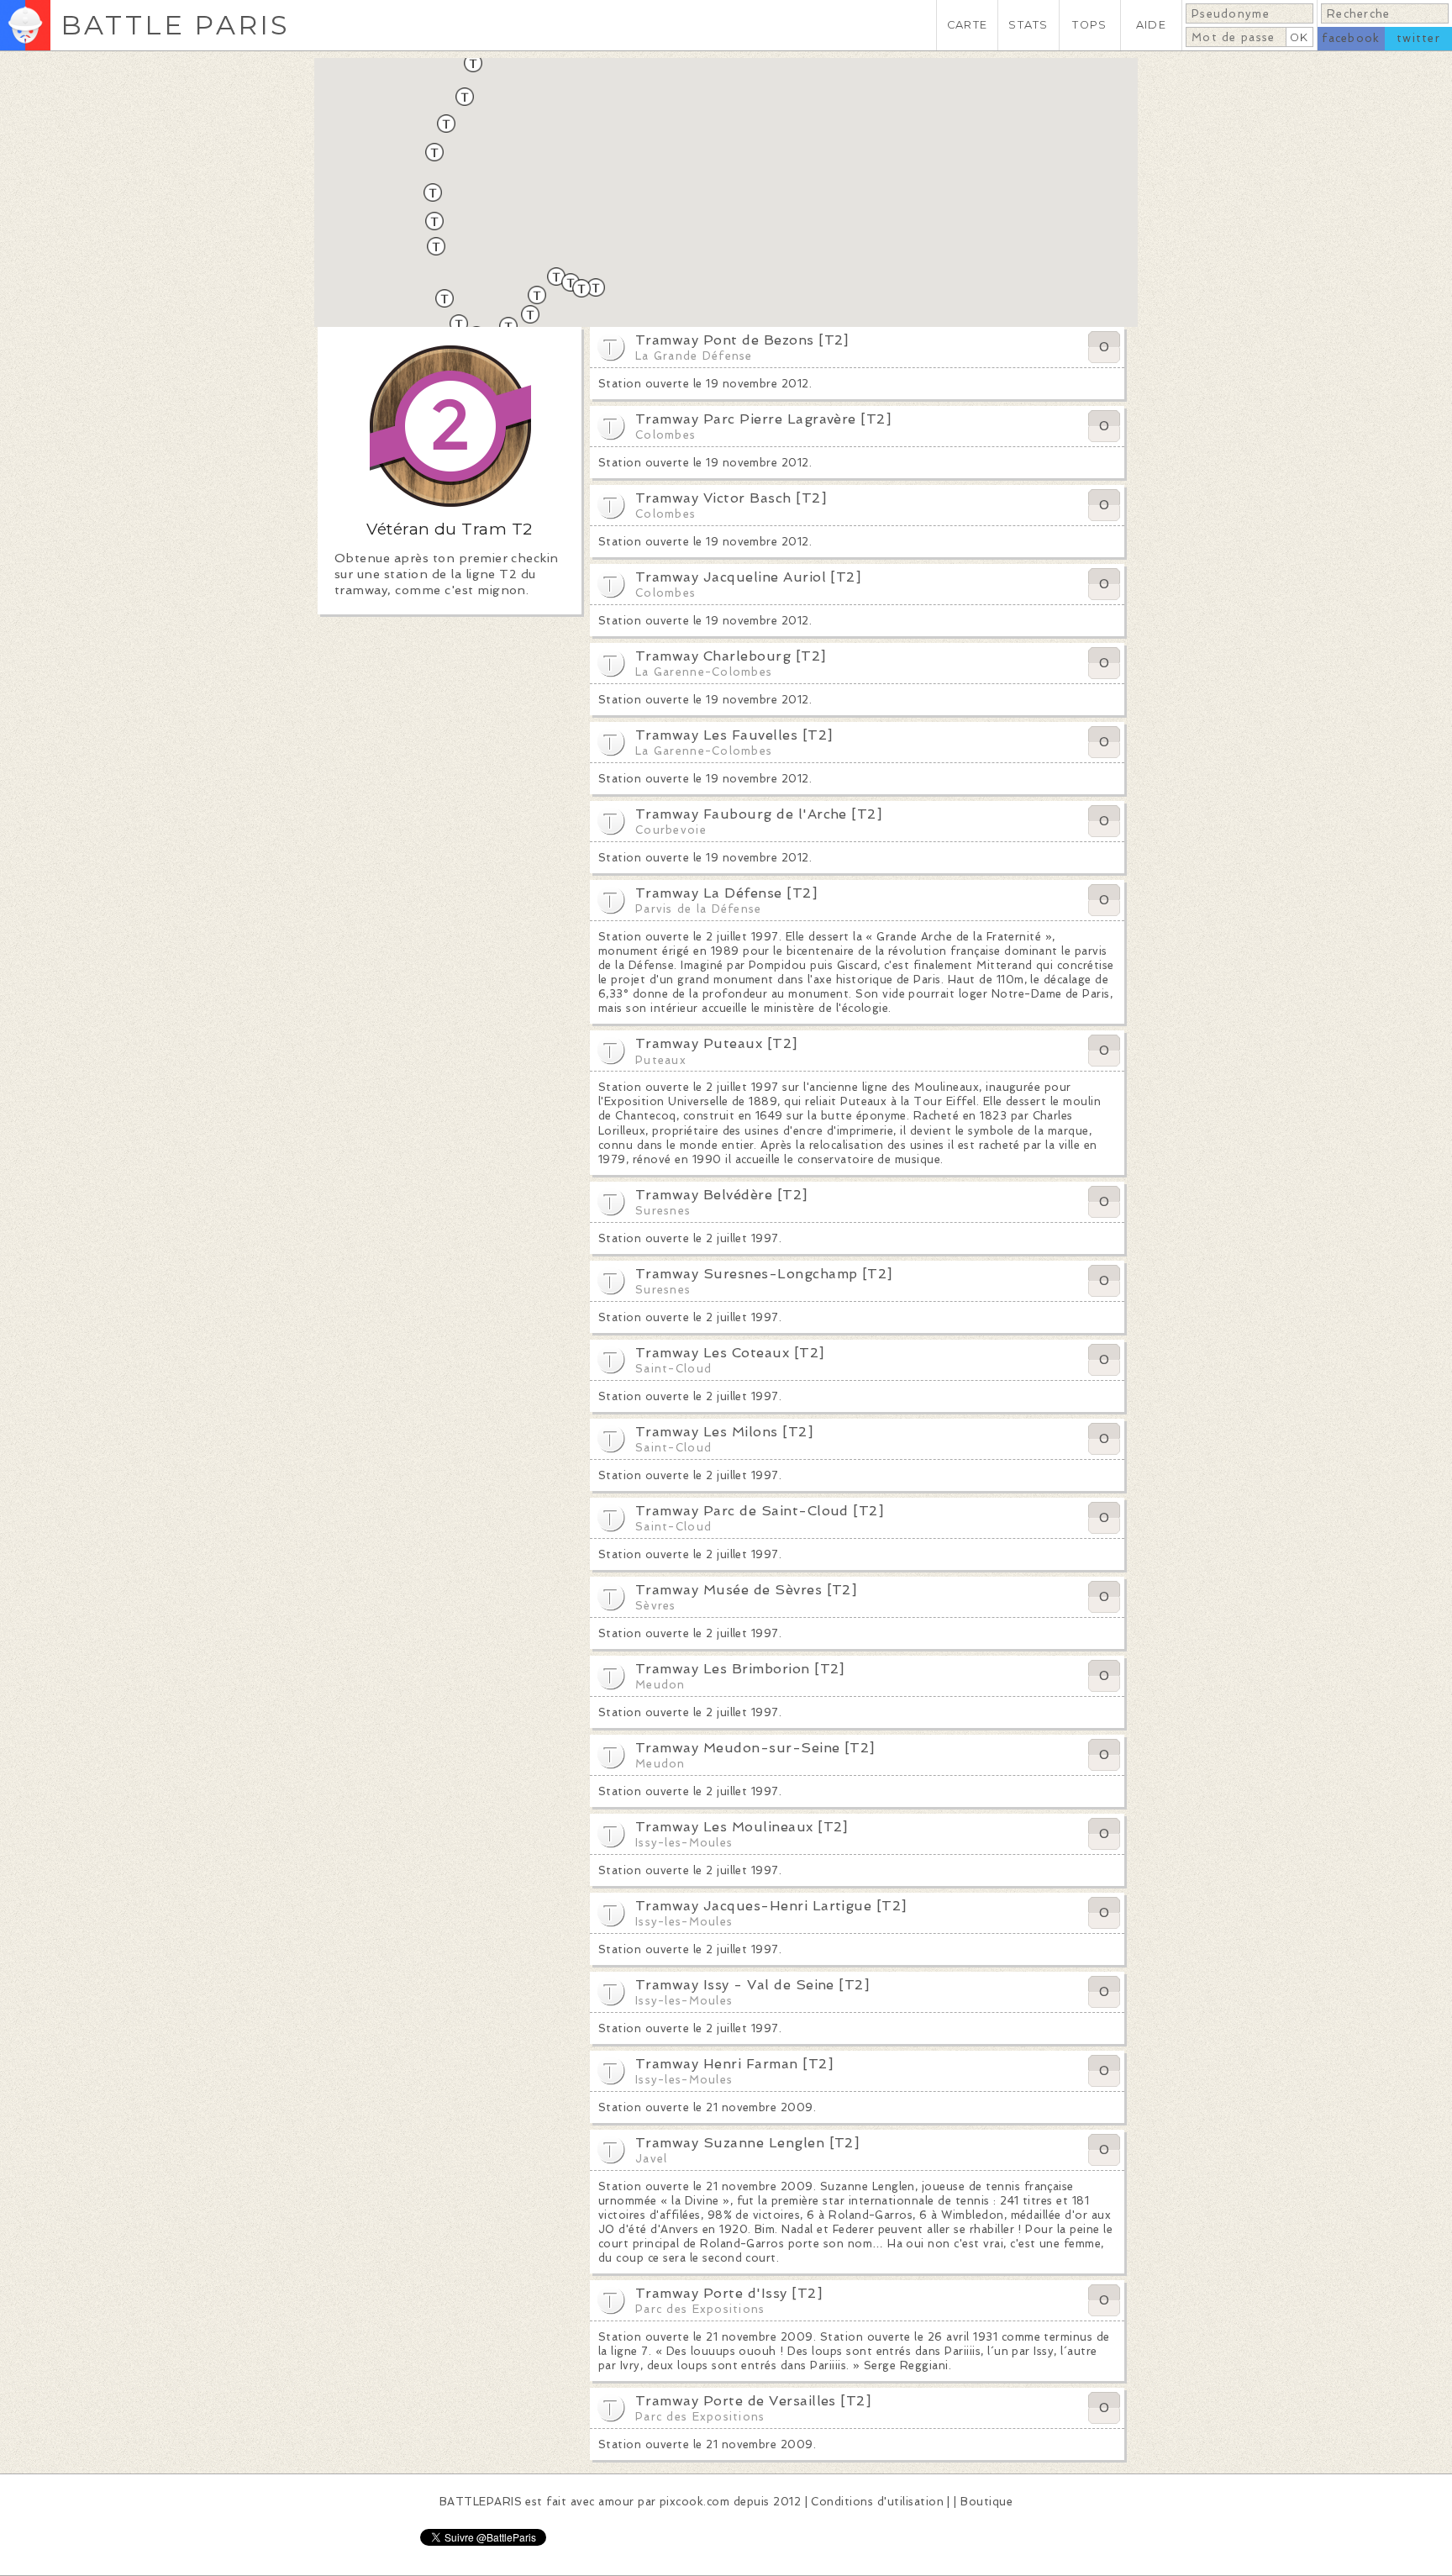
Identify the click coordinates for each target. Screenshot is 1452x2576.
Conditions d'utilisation (877, 2502)
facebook (1351, 38)
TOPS (1089, 25)
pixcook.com (694, 2502)
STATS (1028, 25)
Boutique (986, 2502)
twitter (1418, 38)
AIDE (1151, 25)
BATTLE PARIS (175, 25)
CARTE (967, 25)
